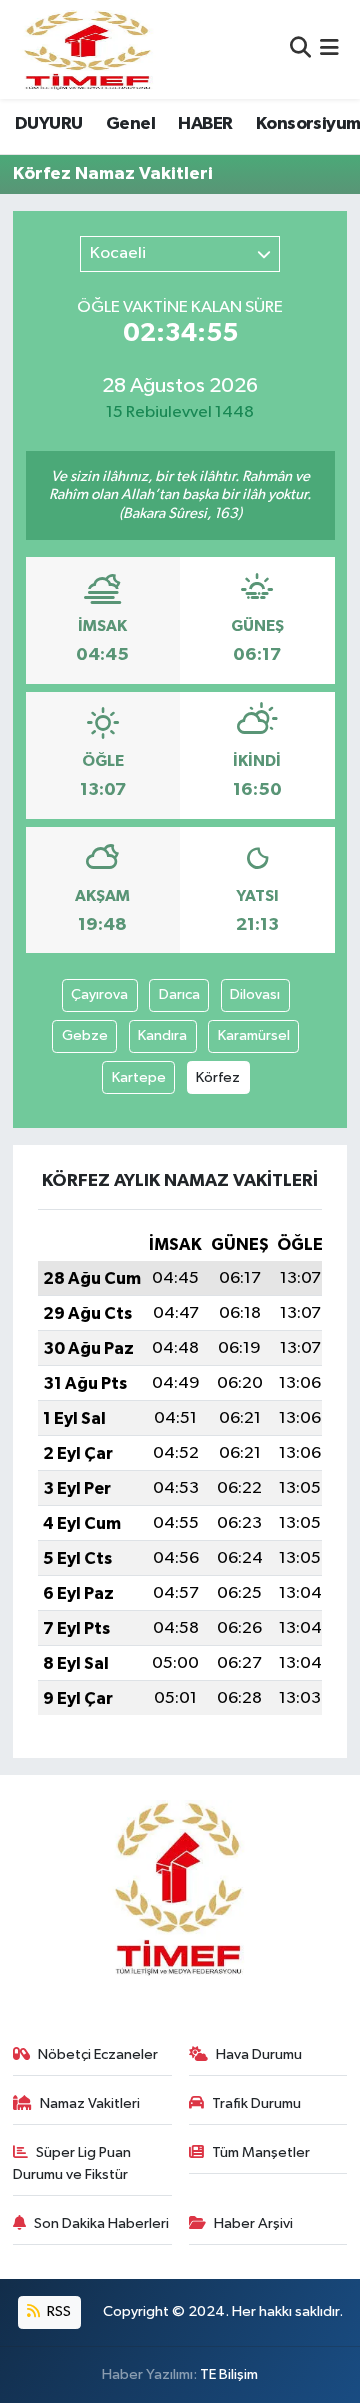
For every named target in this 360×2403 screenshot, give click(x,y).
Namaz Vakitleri (90, 2103)
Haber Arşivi (253, 2223)
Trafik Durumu (256, 2103)
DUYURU (48, 124)
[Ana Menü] (329, 49)
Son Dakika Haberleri (101, 2223)
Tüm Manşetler (261, 2152)
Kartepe (139, 1077)
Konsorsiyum (308, 124)
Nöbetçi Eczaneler (98, 2054)
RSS (57, 2311)
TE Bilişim (229, 2374)
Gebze (85, 1035)
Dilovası (255, 994)
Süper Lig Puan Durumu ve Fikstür (72, 2163)
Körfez (218, 1077)
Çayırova (99, 994)
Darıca (179, 994)
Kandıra (162, 1035)
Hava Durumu (259, 2054)
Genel (130, 124)
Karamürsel (254, 1035)
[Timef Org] (89, 49)
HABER (205, 124)
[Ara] (300, 49)
